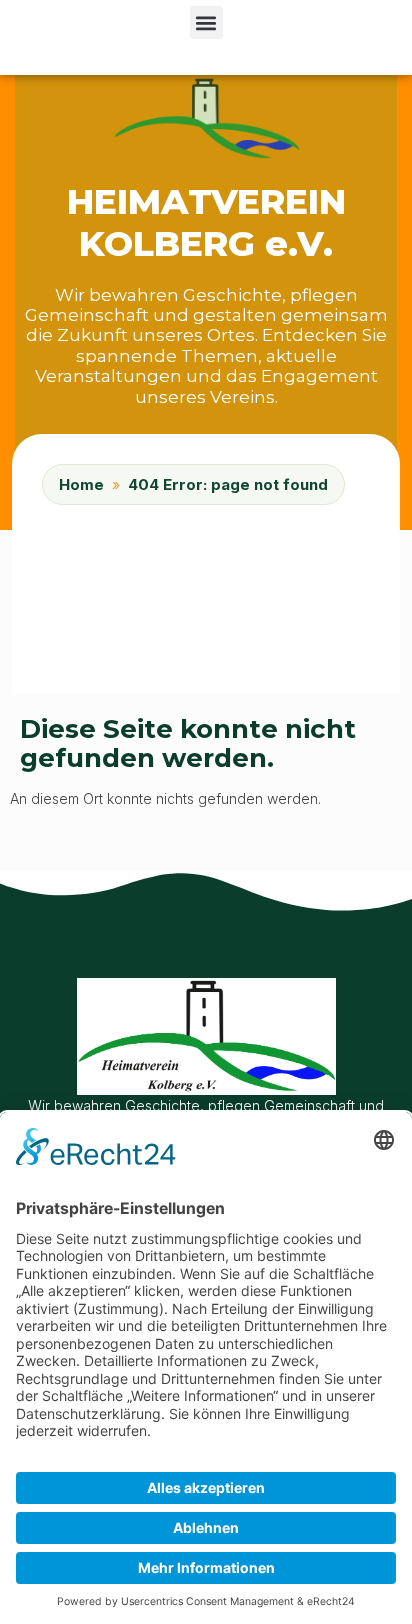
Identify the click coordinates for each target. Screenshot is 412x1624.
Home (81, 484)
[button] (206, 22)
